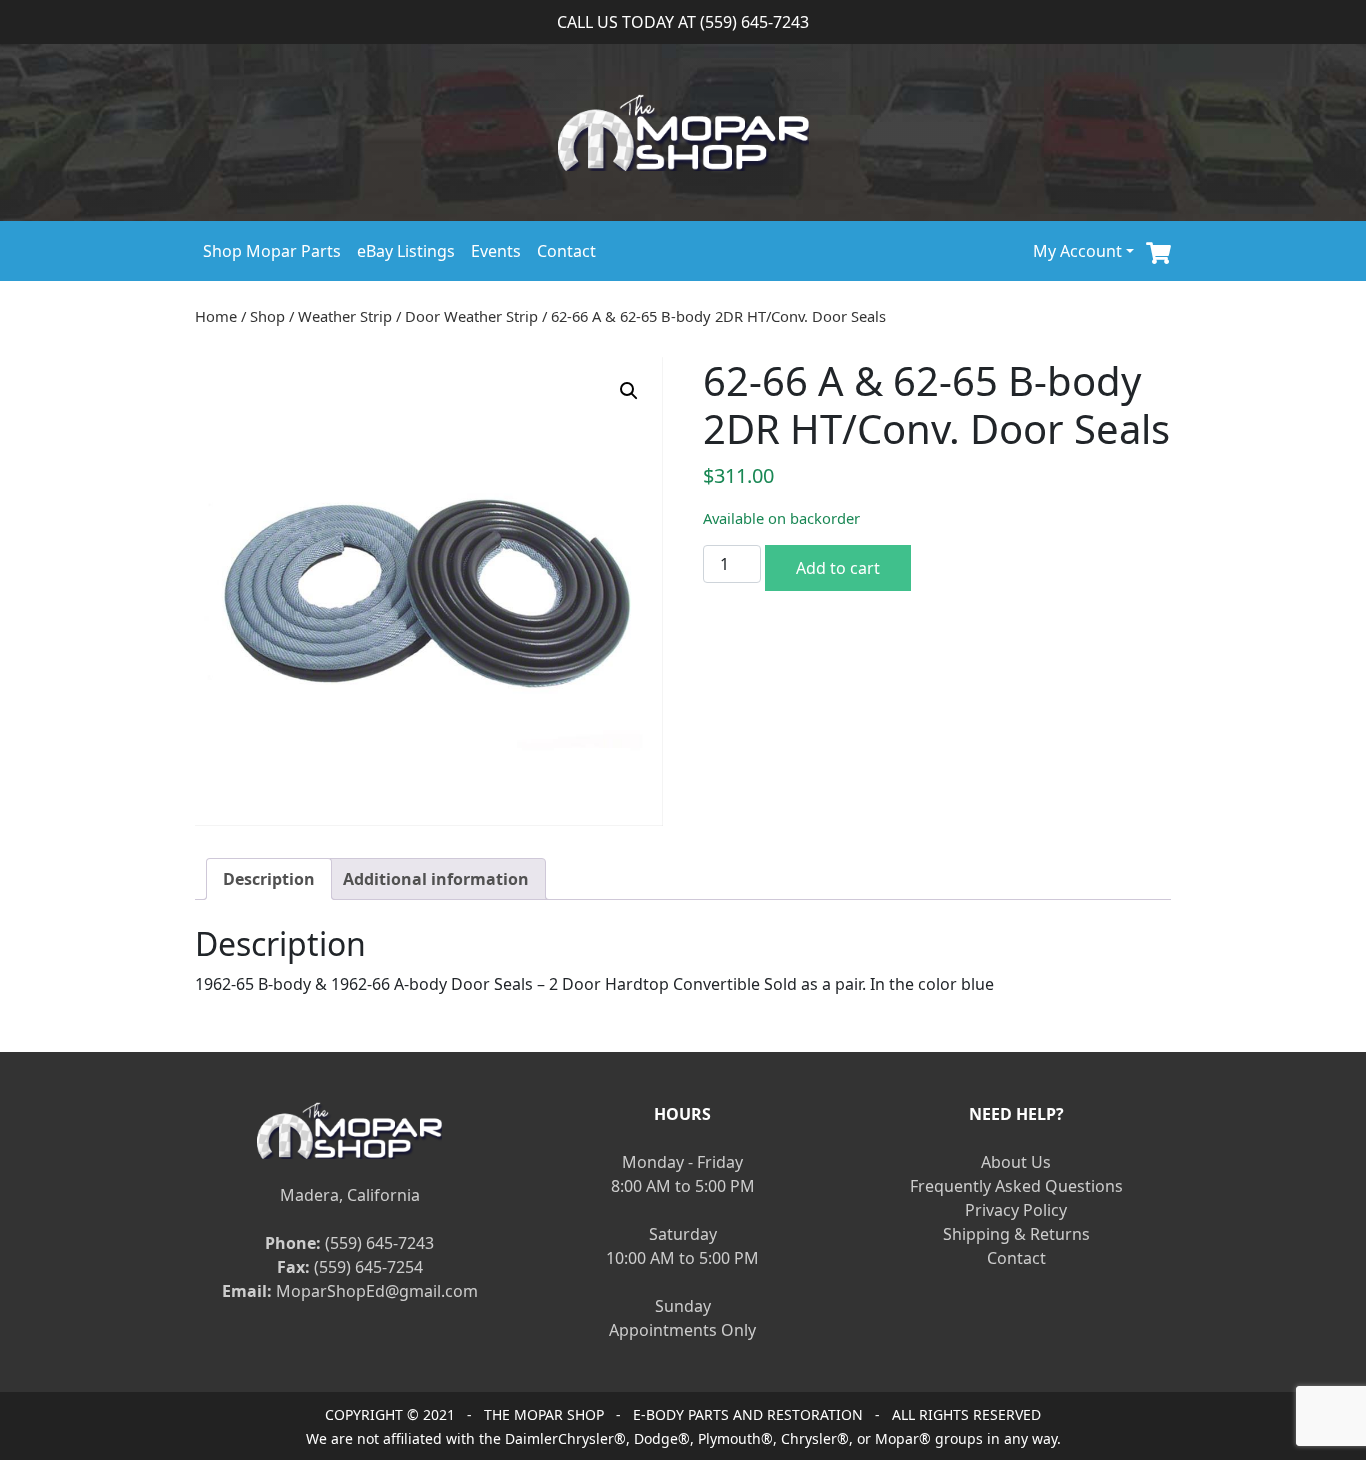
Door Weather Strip (471, 316)
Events (496, 251)
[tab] (269, 879)
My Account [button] (1077, 251)
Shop (267, 316)
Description (269, 879)
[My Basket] (1158, 250)
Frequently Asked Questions (1016, 1186)
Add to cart (838, 568)
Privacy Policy (1016, 1210)
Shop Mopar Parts (272, 251)
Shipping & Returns (1016, 1234)
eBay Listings (406, 251)
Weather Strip (345, 316)
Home (216, 316)
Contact (566, 251)
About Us (1016, 1162)
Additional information (436, 879)
